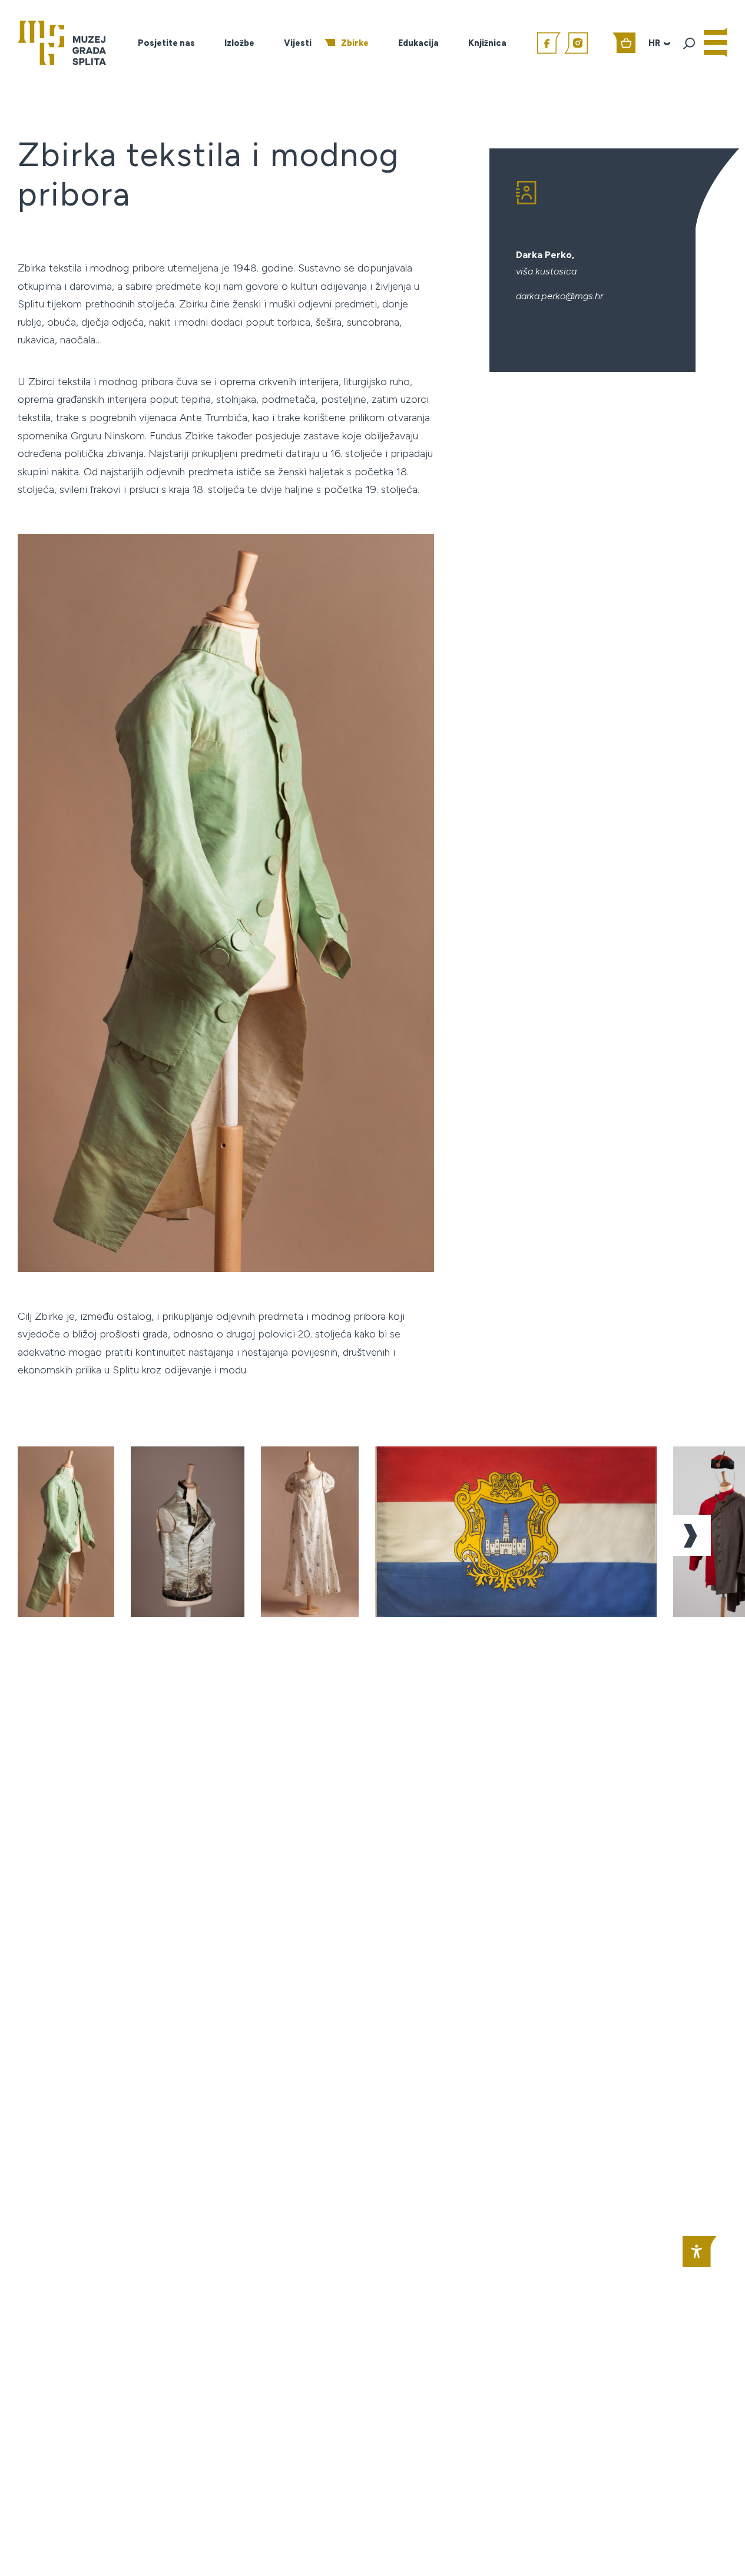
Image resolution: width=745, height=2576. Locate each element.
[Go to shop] (624, 43)
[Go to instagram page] (576, 43)
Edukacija (418, 43)
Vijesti (298, 43)
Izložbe (239, 43)
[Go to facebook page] (549, 43)
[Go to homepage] (62, 42)
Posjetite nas (166, 43)
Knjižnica (487, 43)
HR (654, 43)
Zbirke (355, 43)
